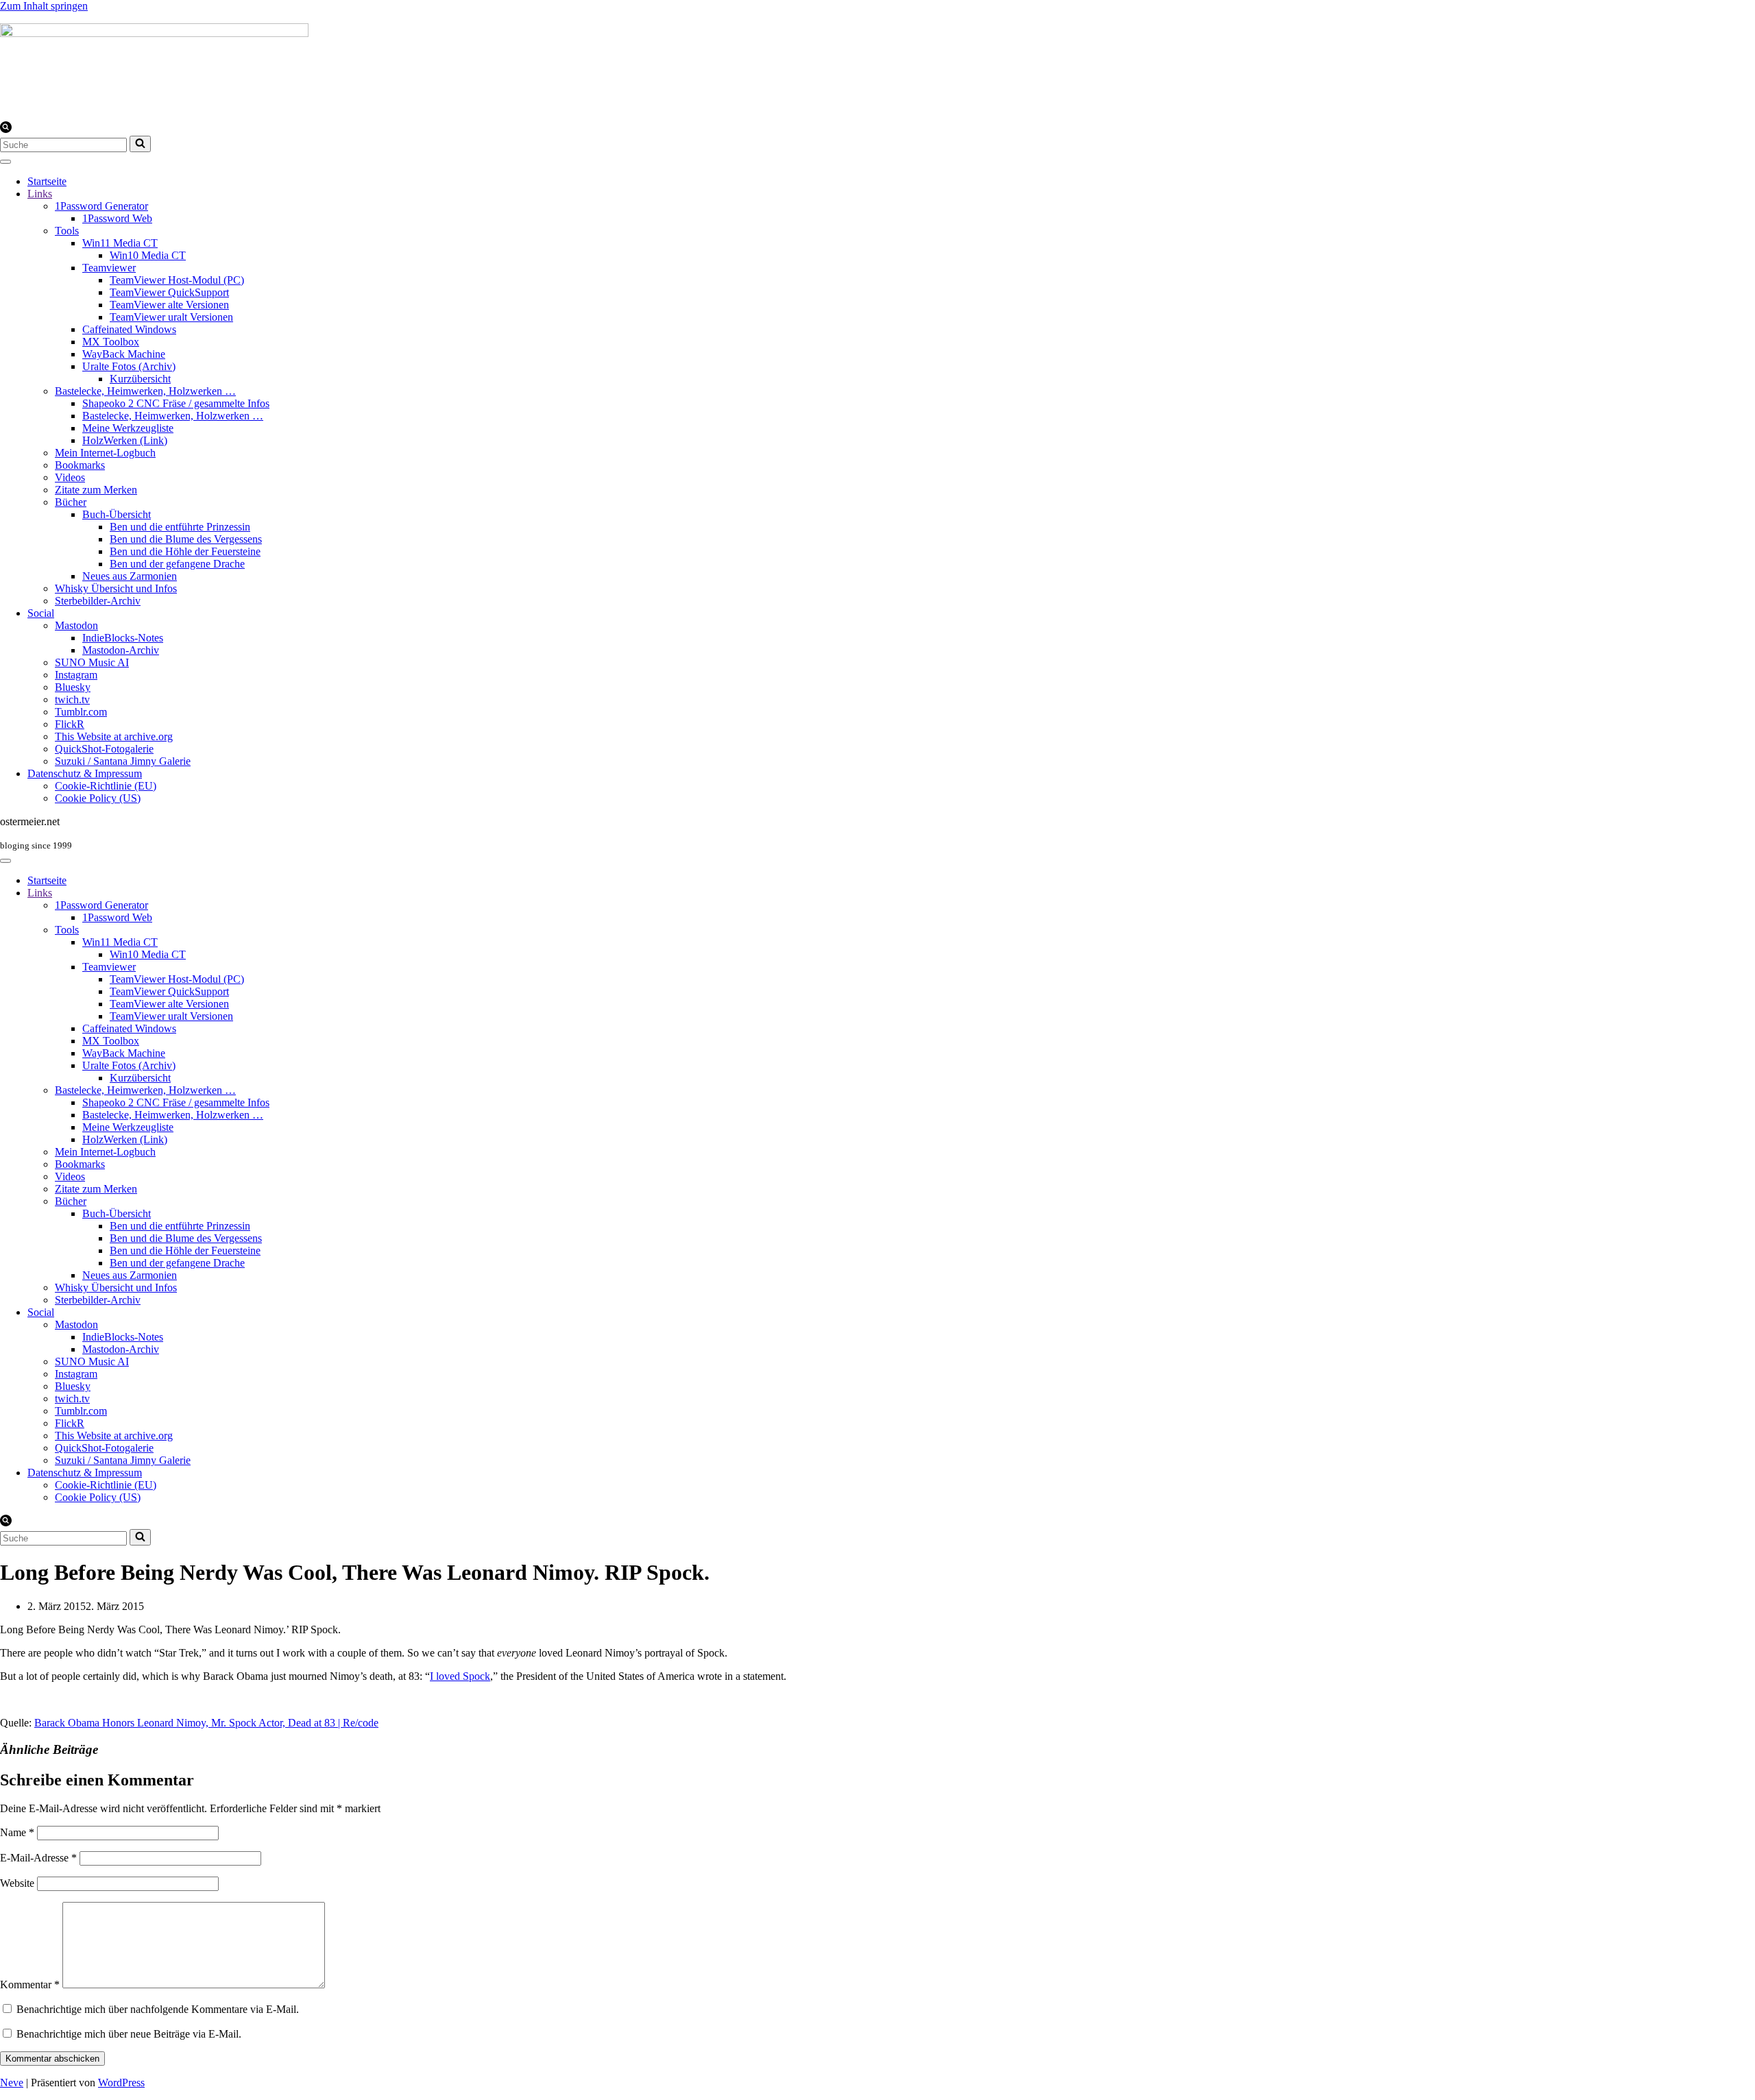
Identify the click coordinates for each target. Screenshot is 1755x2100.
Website (17, 1883)
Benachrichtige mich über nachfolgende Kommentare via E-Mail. (158, 2009)
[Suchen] (6, 129)
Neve (12, 2083)
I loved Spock (460, 1676)
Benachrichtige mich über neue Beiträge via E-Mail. (129, 2034)
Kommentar (30, 1985)
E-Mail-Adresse (38, 1858)
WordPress (121, 2083)
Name (17, 1832)
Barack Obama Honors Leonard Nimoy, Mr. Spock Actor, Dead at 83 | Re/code (206, 1723)
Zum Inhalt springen (44, 6)
